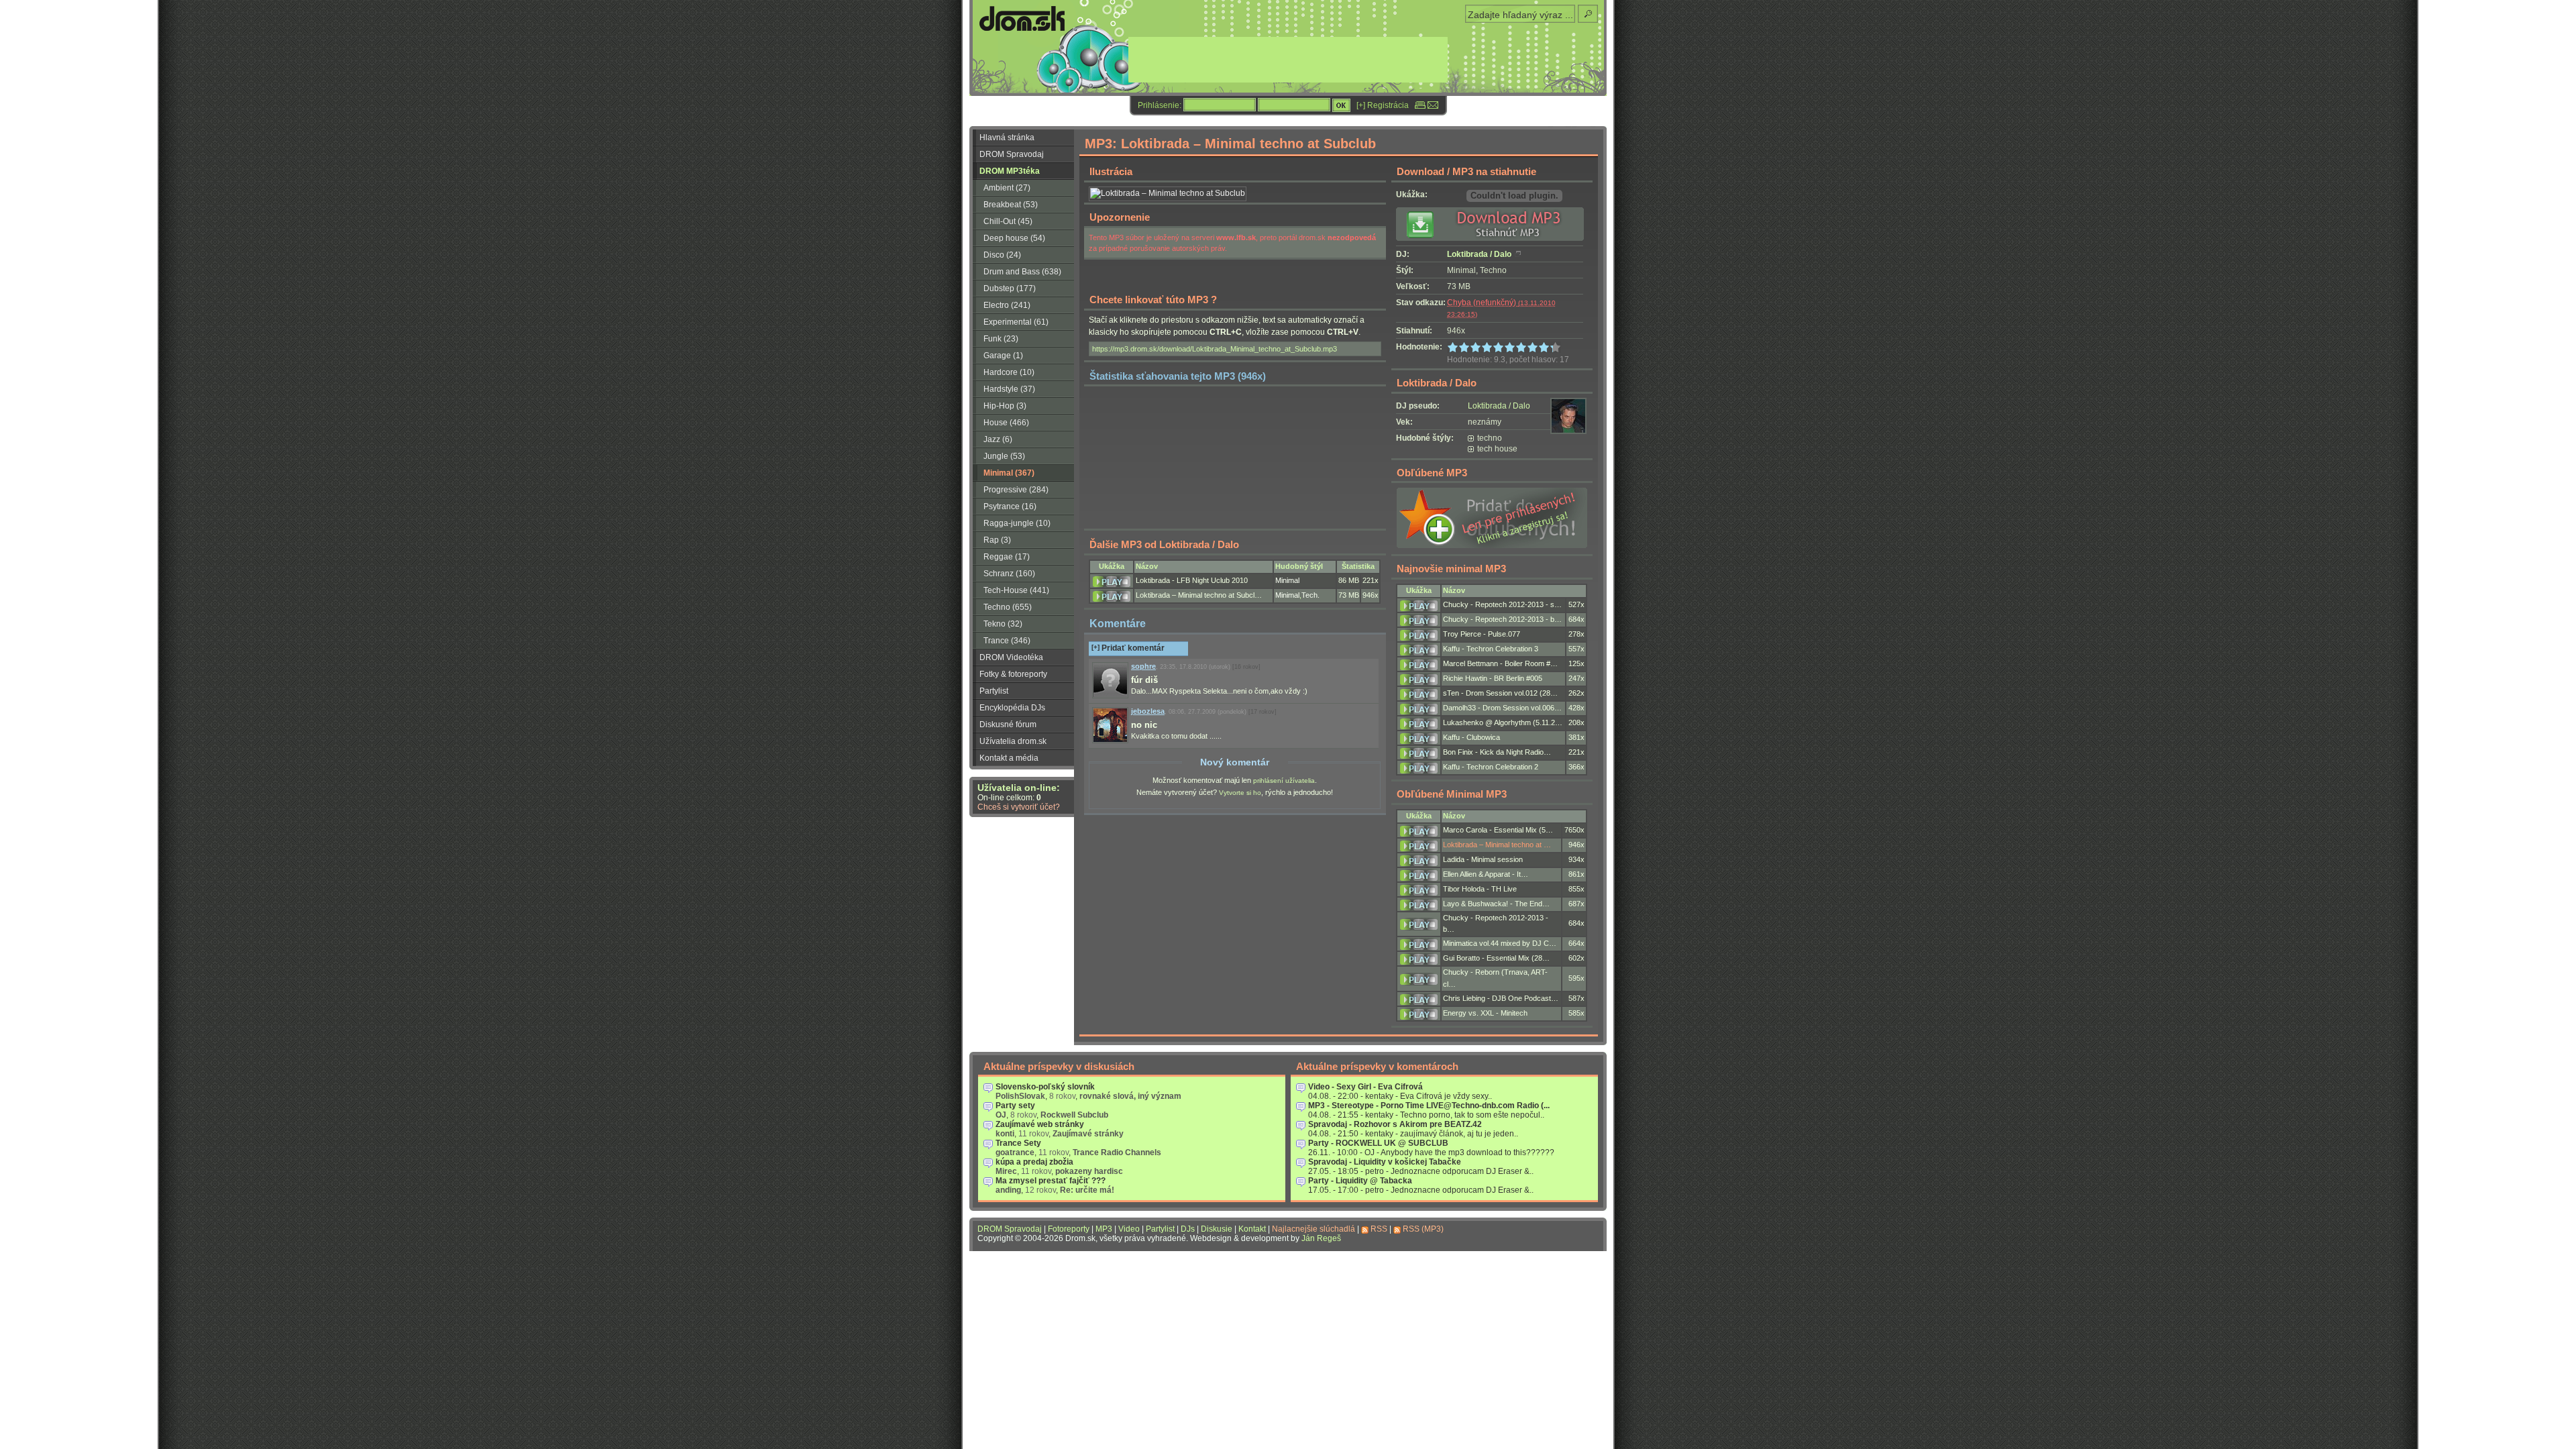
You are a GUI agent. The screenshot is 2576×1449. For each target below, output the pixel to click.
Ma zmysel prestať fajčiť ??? (1051, 1181)
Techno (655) (1008, 607)
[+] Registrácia (1383, 105)
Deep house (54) (1014, 238)
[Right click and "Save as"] (1495, 238)
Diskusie (1217, 1229)
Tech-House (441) (1016, 590)
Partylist (994, 691)
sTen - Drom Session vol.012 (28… (1500, 693)
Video (1129, 1229)
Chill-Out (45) (1008, 221)
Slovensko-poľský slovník (1045, 1087)
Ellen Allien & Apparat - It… (1486, 874)
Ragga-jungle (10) (1017, 523)
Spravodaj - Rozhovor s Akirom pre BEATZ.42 (1395, 1124)
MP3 (1104, 1229)
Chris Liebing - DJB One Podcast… (1501, 998)
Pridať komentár (1128, 648)
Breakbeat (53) (1011, 205)
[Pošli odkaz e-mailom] (1433, 105)
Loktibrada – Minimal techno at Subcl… (1199, 595)
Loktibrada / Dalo (1479, 254)
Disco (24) (1002, 255)
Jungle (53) (1004, 456)
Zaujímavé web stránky (1040, 1124)
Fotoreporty (1069, 1229)
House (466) (1006, 423)
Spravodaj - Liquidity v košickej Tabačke (1385, 1162)
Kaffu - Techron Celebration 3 (1491, 649)
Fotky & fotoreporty (1013, 674)
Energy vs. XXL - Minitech (1485, 1013)
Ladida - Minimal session (1483, 859)
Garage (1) (1003, 356)
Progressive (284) (1016, 490)
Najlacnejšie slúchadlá (1313, 1229)
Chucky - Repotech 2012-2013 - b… (1502, 619)
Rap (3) (997, 540)
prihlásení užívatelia (1284, 781)
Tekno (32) (1003, 624)
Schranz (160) (1009, 574)
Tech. (1310, 595)
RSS (1379, 1229)
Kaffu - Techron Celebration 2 (1491, 767)
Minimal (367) (1009, 473)
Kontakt (1252, 1229)
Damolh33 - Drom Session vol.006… (1502, 708)
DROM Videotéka (1011, 657)
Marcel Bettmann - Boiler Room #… (1500, 663)
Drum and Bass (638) (1022, 272)
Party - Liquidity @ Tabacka (1360, 1181)
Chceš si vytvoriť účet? (1019, 807)
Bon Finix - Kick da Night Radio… (1497, 752)
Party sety (1015, 1106)
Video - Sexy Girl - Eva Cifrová (1365, 1087)
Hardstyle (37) (1009, 389)
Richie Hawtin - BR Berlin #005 (1493, 678)
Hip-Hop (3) (1005, 406)
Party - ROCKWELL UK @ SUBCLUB (1378, 1143)
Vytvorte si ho (1240, 793)
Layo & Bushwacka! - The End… (1496, 904)
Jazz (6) (998, 439)
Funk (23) (1001, 339)
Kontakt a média (1009, 758)
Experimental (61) (1016, 322)
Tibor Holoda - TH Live (1480, 889)
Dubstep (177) (1010, 288)
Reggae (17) (1007, 557)
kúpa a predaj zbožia (1034, 1162)
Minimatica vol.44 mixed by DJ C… (1500, 943)
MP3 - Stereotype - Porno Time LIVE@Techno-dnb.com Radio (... (1429, 1106)
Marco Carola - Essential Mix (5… (1498, 830)
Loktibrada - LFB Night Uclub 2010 (1192, 580)
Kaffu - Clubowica (1471, 737)
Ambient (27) (1007, 188)
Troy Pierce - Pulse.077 (1482, 634)
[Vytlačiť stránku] (1420, 105)
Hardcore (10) (1009, 372)
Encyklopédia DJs (1012, 708)
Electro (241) (1007, 305)
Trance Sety (1018, 1143)
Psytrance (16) (1010, 506)
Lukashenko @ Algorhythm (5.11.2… (1503, 722)
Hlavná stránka (1007, 138)
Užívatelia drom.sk (1013, 741)
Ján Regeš (1321, 1238)
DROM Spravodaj (1012, 154)
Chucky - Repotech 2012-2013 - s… (1502, 604)
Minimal (1287, 580)
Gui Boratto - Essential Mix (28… (1496, 958)
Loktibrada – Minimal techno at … (1497, 845)
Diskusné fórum (1008, 724)
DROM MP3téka (1010, 171)
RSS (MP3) (1423, 1229)
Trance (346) (1007, 641)
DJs (1188, 1229)
